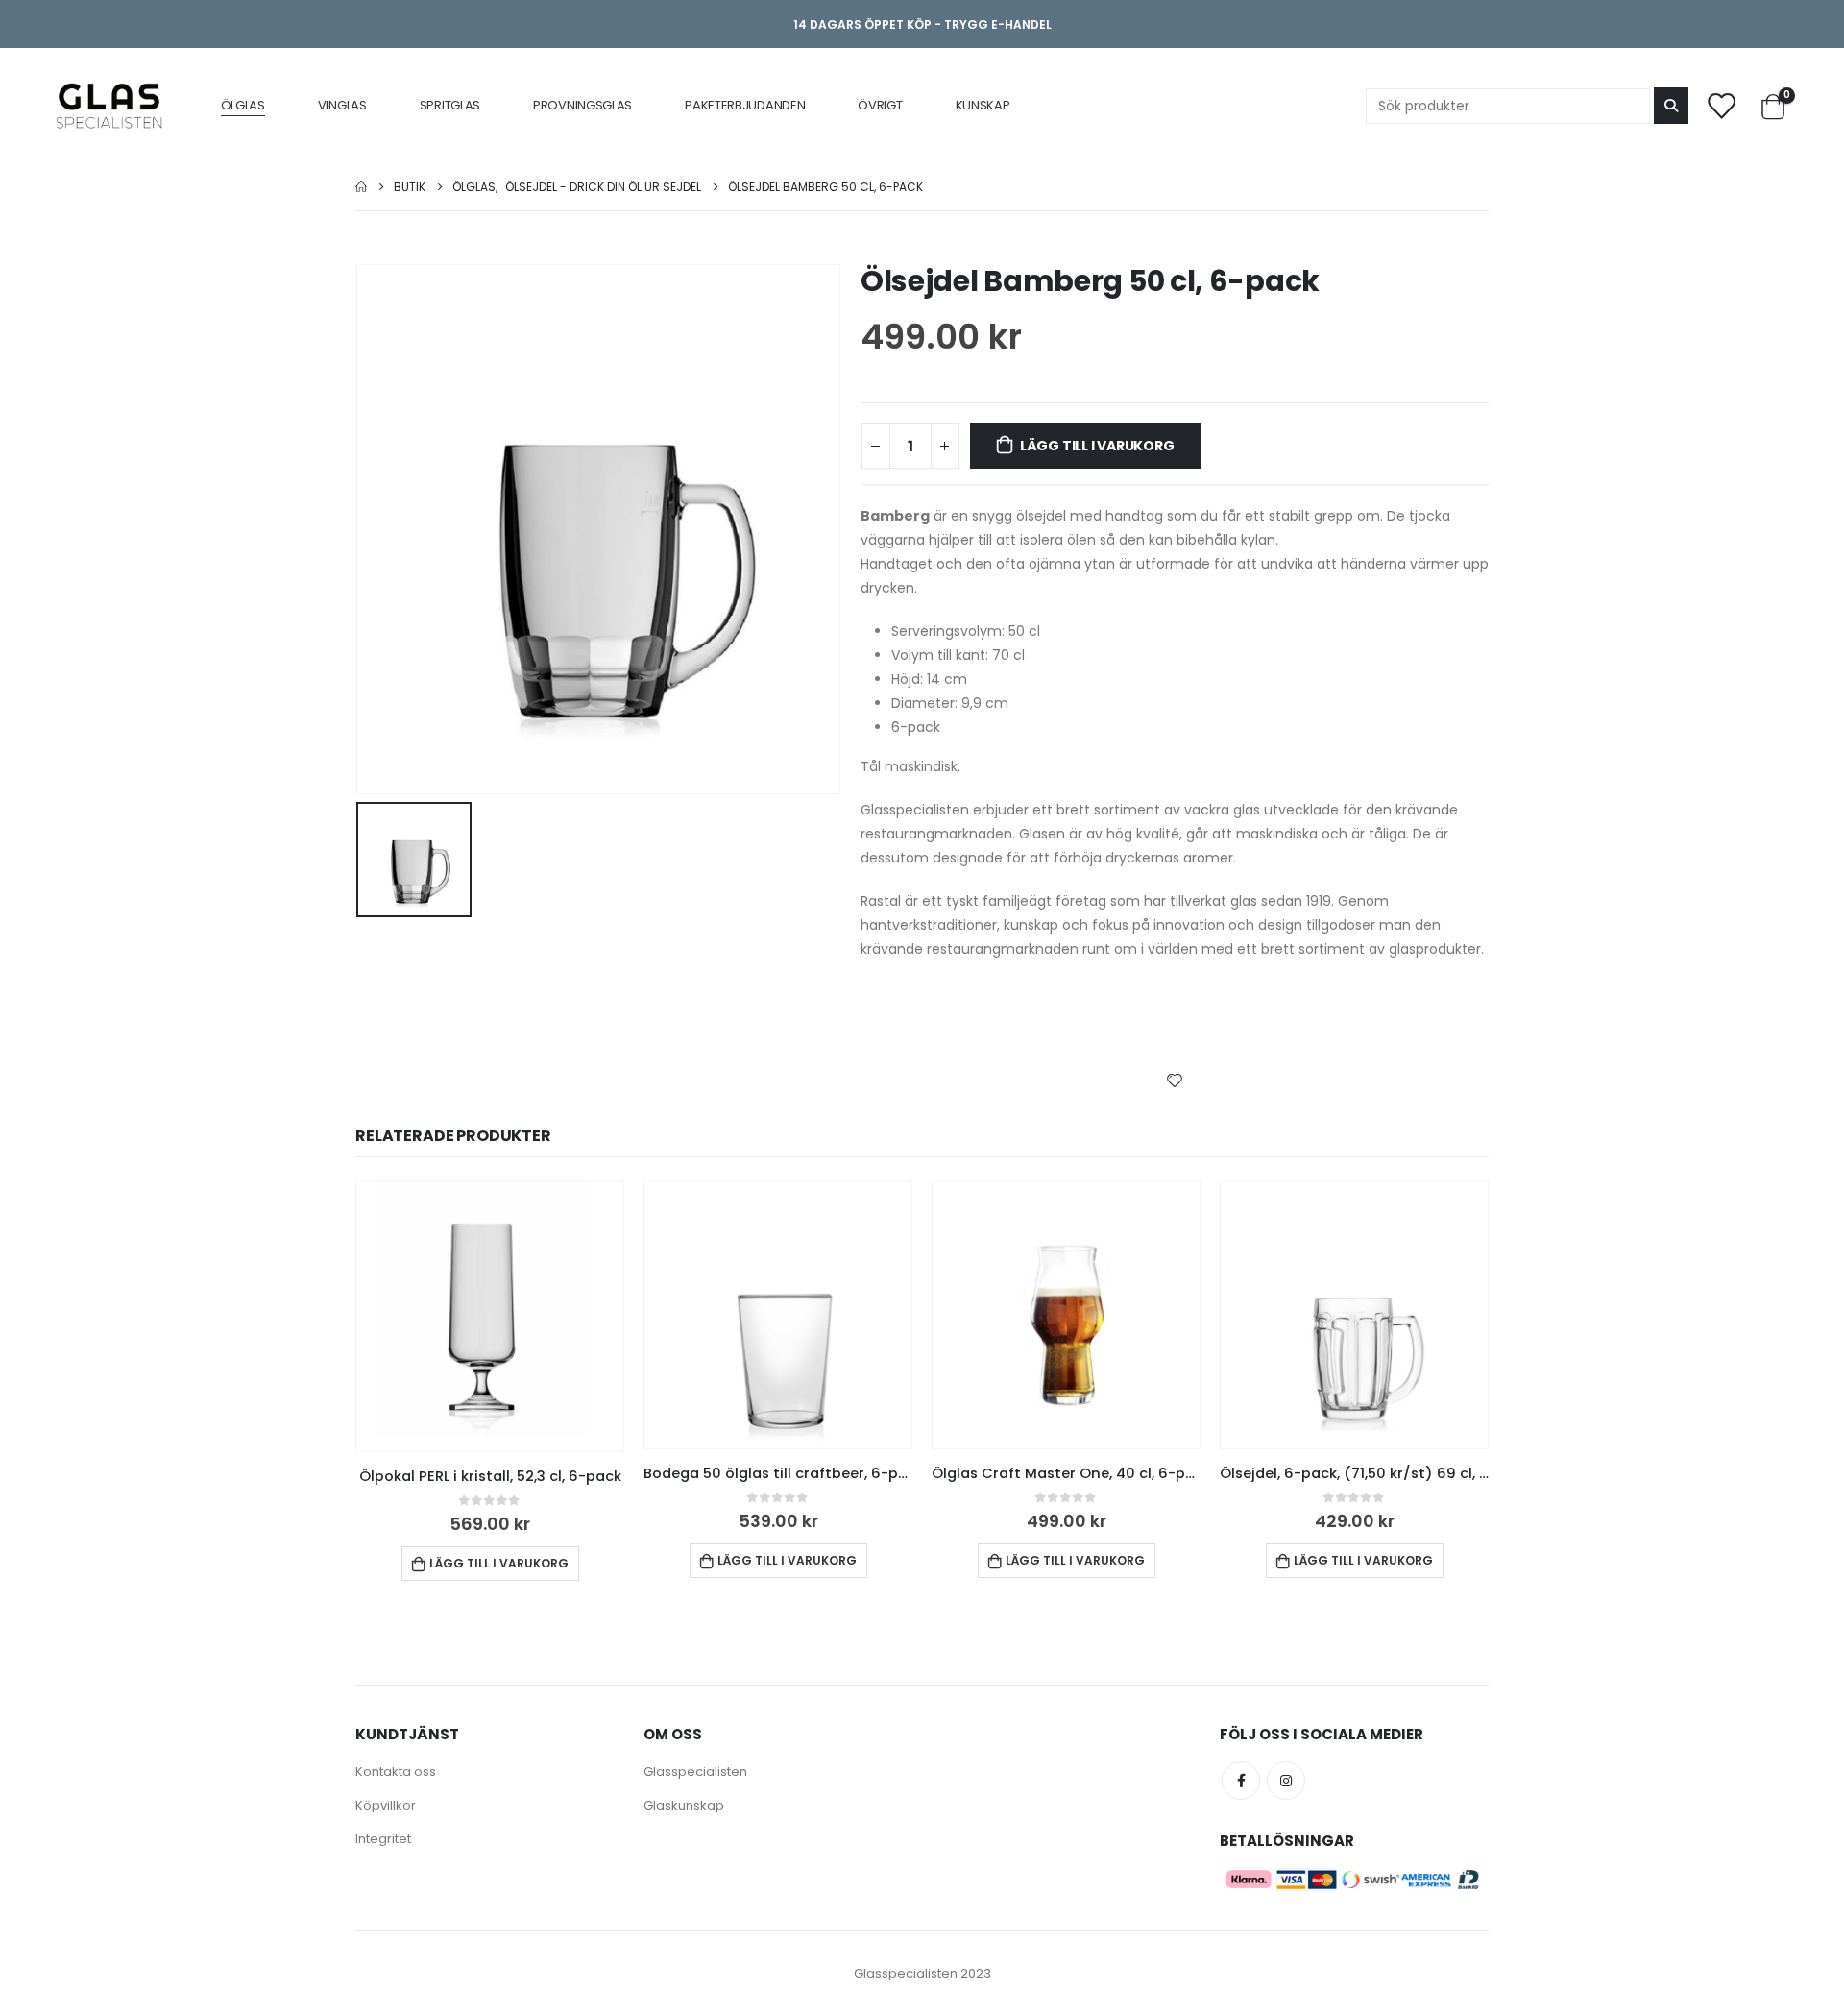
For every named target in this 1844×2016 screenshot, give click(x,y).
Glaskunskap (684, 1805)
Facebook (1241, 1781)
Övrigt (880, 105)
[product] (490, 1316)
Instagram (1286, 1781)
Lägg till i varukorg (1097, 446)
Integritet (383, 1839)
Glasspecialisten (695, 1772)
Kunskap (983, 105)
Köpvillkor (386, 1805)
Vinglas (342, 105)
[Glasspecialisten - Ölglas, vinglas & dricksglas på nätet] (109, 106)
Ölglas (243, 105)
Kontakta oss (396, 1772)
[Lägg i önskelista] (1175, 1080)
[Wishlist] (1721, 105)
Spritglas (450, 105)
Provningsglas (582, 105)
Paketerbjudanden (745, 105)
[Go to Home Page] (361, 187)
